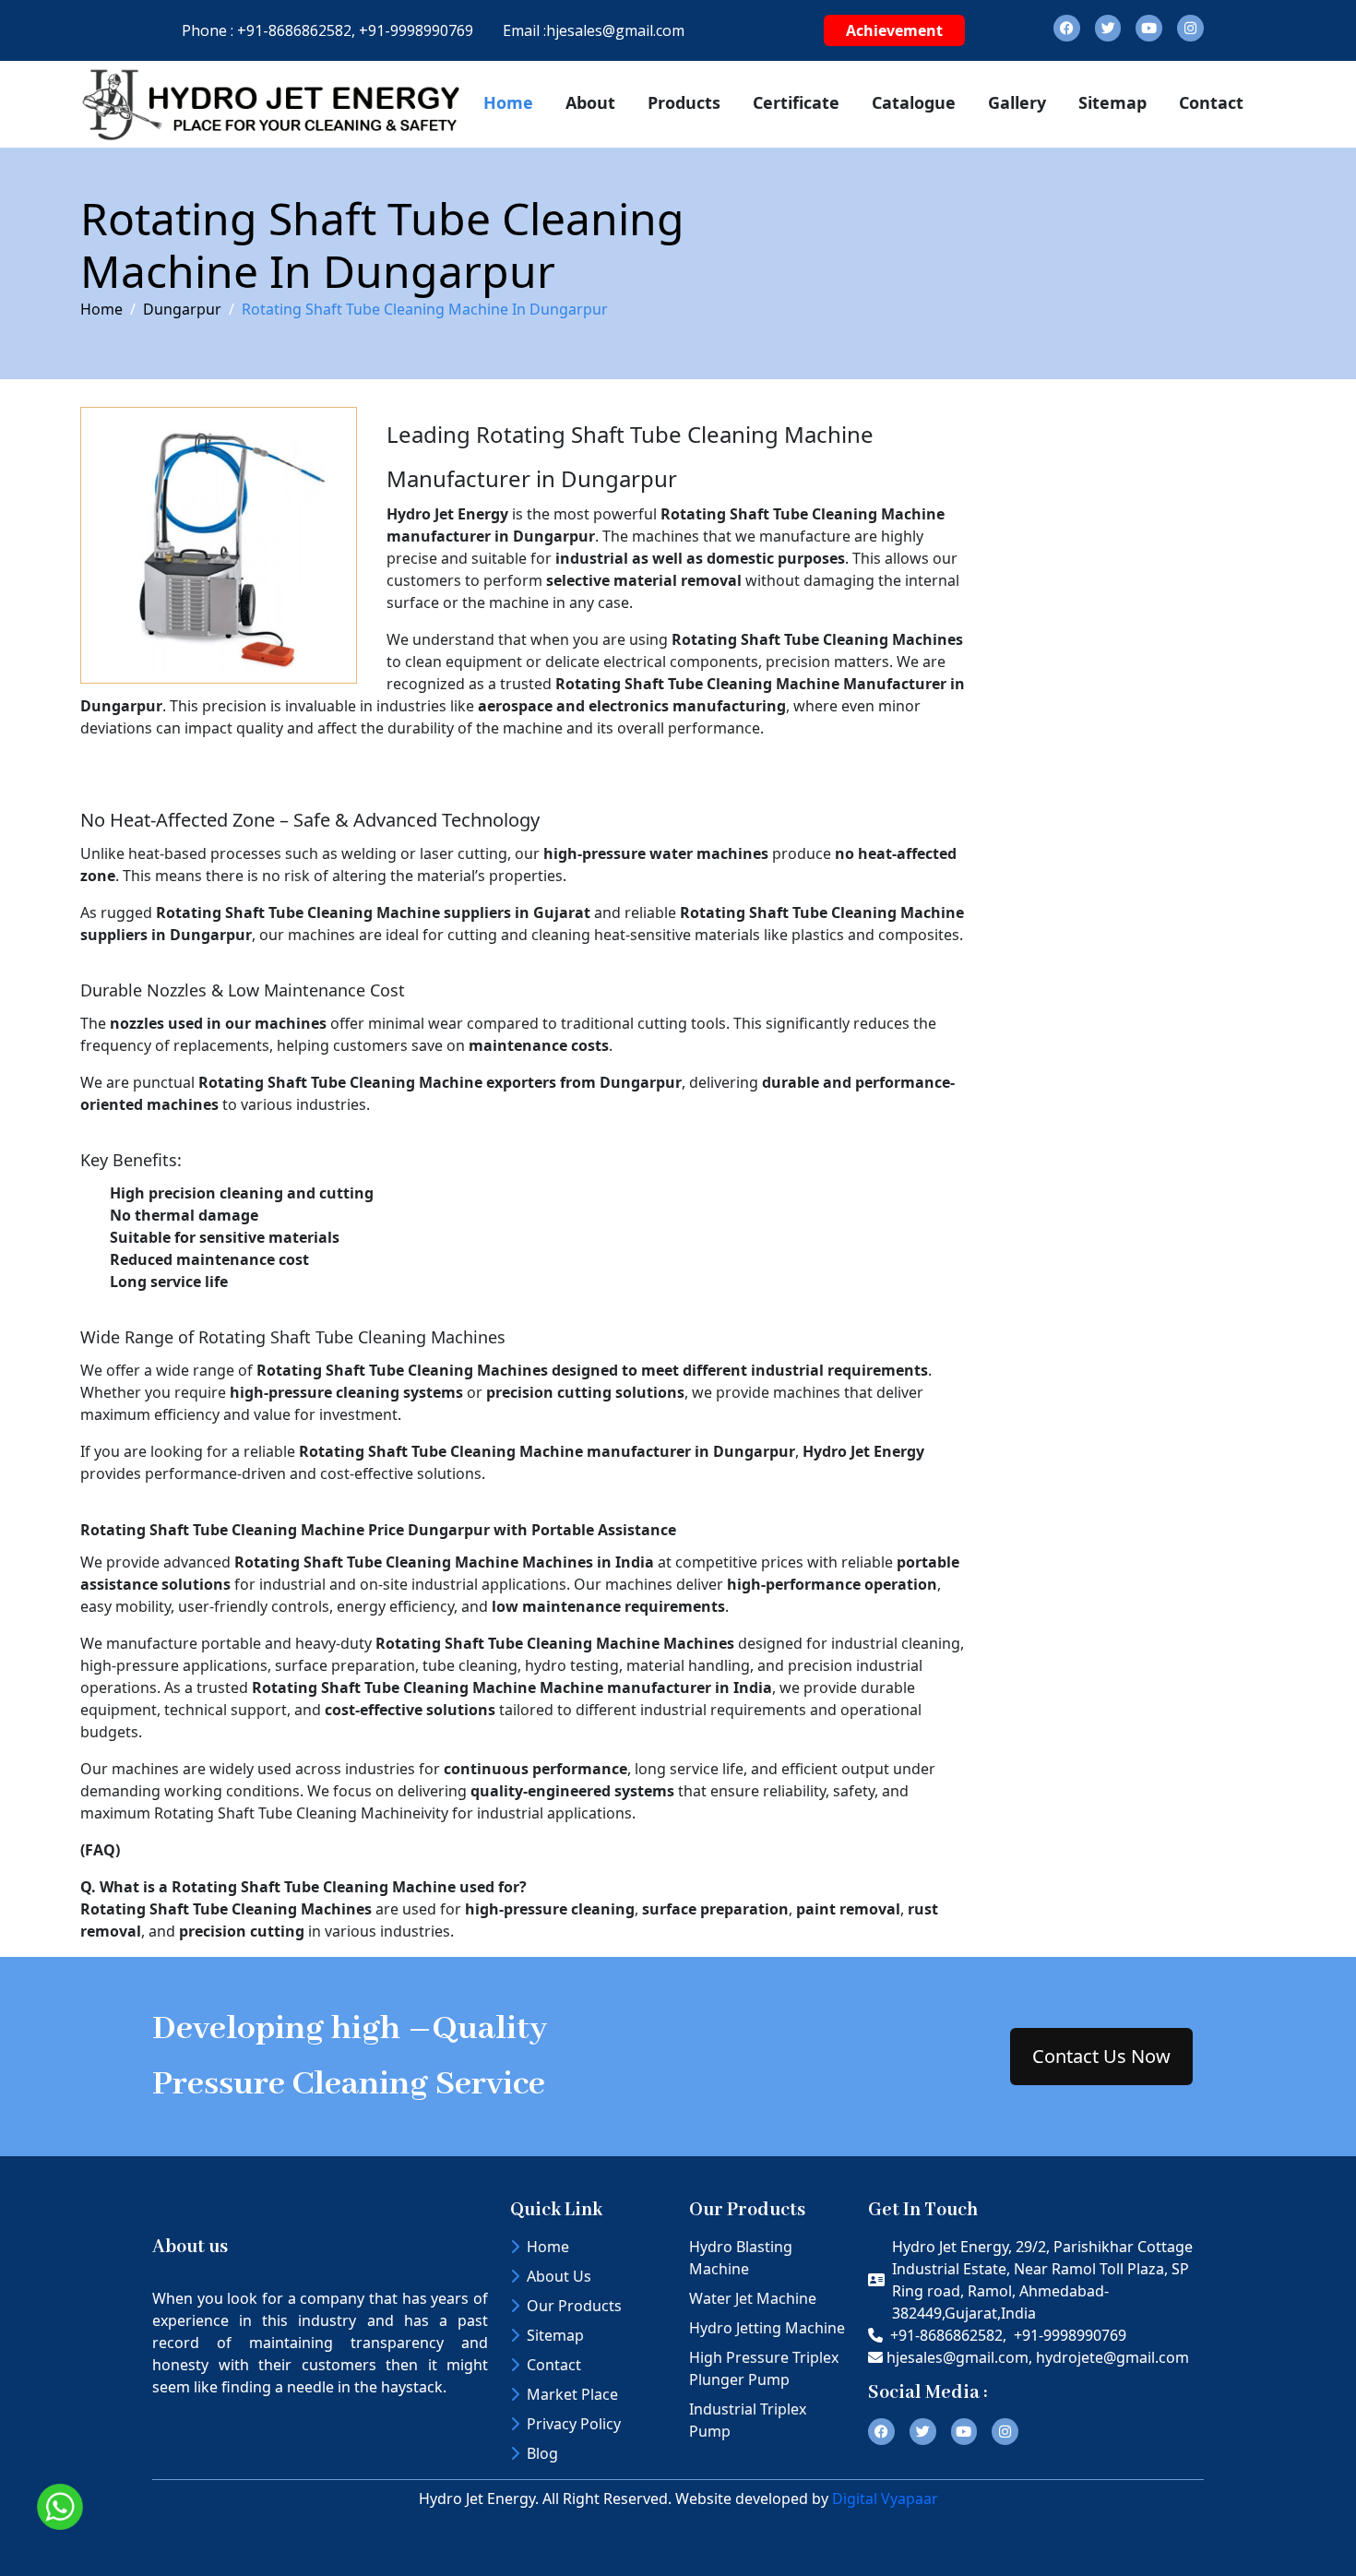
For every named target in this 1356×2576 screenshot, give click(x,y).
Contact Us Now (1101, 2056)
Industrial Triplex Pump (748, 2420)
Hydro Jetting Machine (767, 2328)
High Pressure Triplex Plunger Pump (764, 2368)
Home (508, 102)
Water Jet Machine (753, 2298)
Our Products (574, 2306)
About (590, 102)
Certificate (796, 102)
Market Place (572, 2394)
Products (684, 102)
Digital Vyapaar (885, 2498)
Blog (542, 2453)
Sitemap (1112, 102)
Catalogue (914, 102)
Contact (1211, 102)
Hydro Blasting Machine (741, 2258)
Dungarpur (182, 309)
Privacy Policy (574, 2424)
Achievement (894, 30)
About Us (559, 2276)
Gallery (1017, 102)
